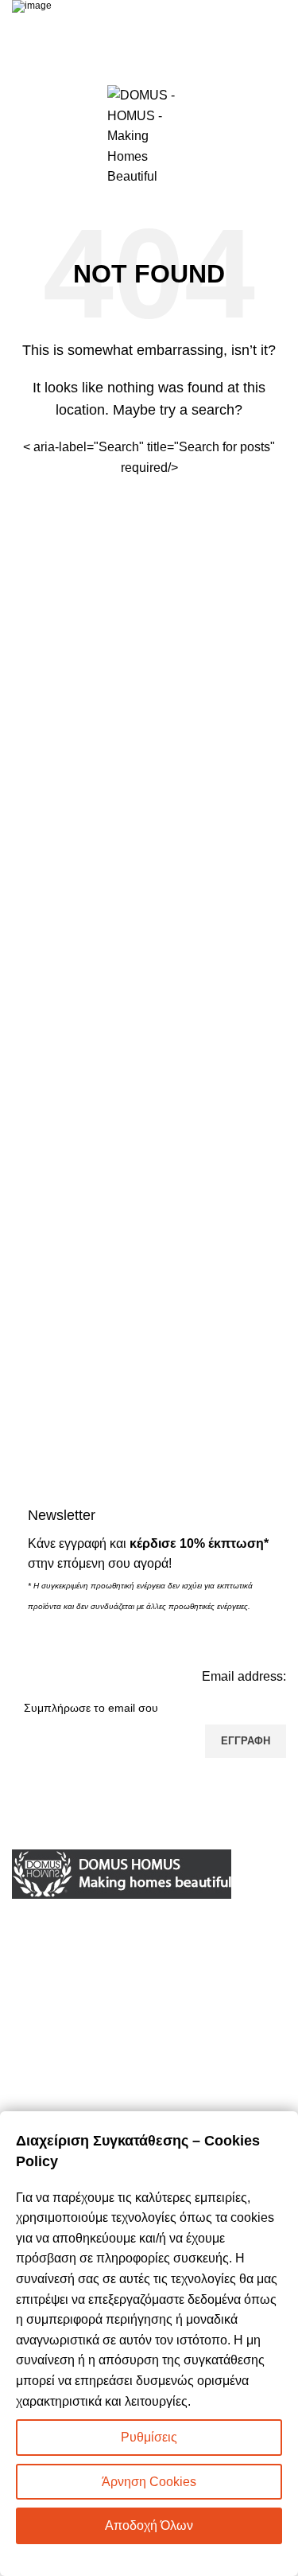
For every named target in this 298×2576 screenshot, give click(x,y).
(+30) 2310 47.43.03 (99, 1965)
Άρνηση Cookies (149, 2482)
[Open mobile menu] (18, 136)
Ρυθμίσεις (149, 2437)
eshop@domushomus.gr (120, 1991)
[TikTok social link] (229, 2068)
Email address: (244, 1676)
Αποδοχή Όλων (149, 2525)
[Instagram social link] (110, 2068)
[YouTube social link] (149, 2068)
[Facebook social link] (70, 2068)
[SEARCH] (268, 457)
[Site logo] (149, 135)
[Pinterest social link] (189, 2068)
